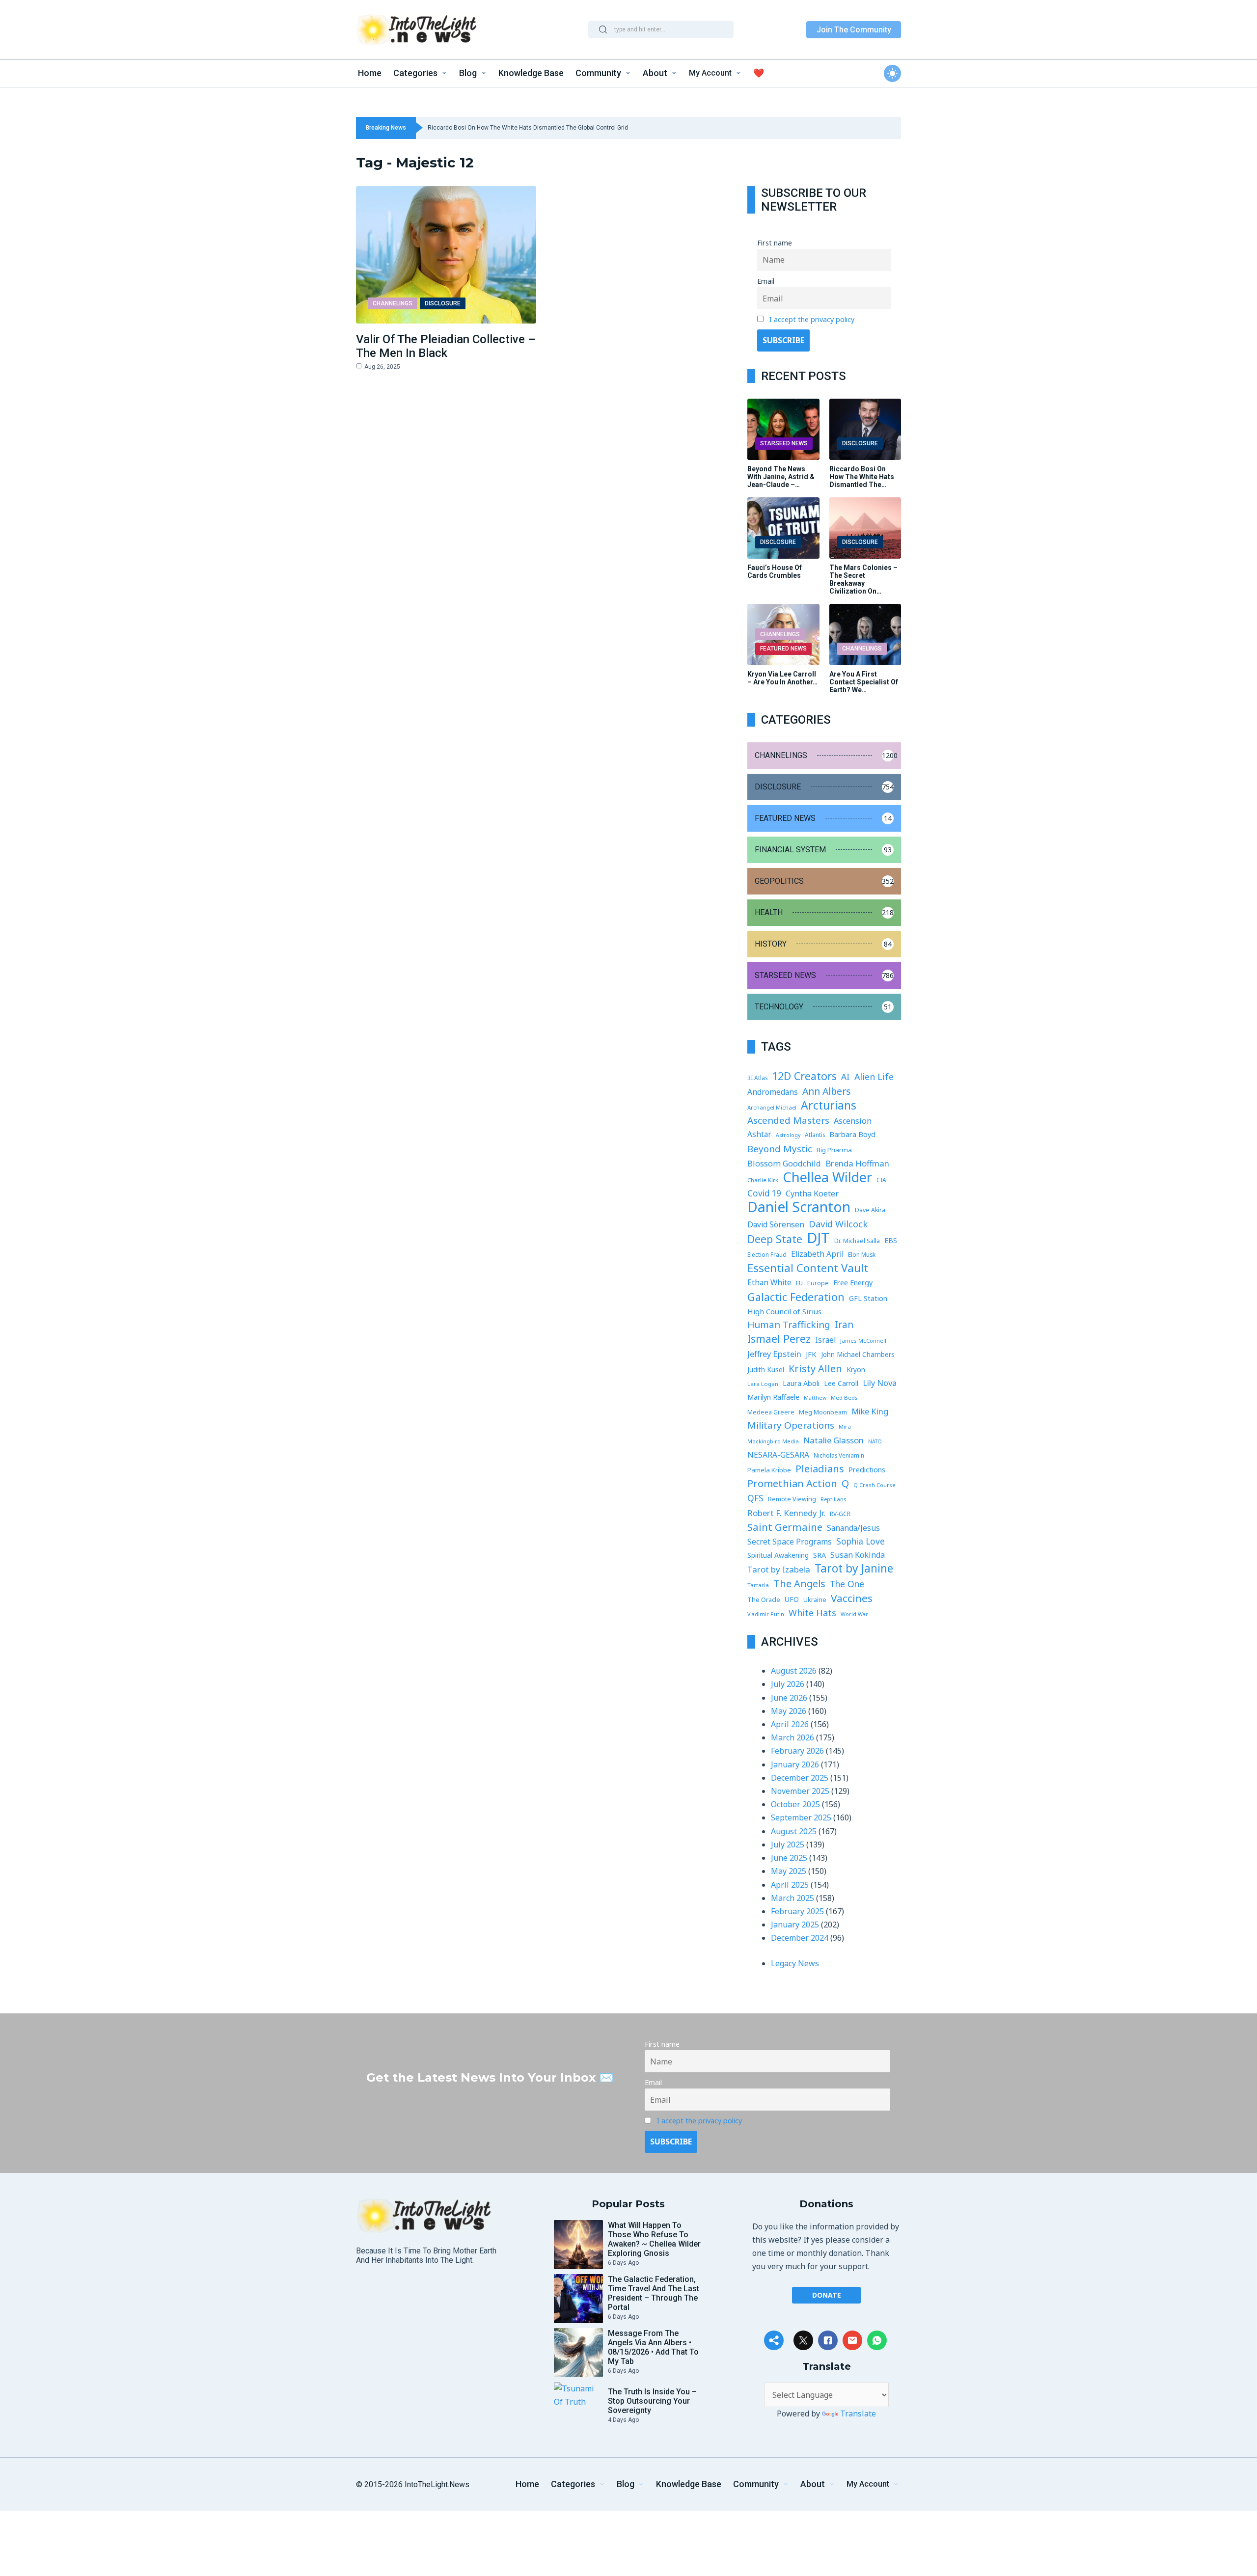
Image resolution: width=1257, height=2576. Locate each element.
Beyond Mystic (780, 1149)
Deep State (775, 1239)
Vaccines (852, 1598)
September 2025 (801, 1817)
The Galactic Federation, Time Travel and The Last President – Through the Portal (654, 2293)
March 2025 (792, 1898)
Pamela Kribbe (769, 1470)
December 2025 (800, 1778)
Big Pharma (834, 1150)
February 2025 (797, 1911)
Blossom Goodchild (784, 1164)
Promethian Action (792, 1483)
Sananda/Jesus (853, 1528)
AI (846, 1077)
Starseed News (784, 443)
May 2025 (789, 1871)
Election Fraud (767, 1254)
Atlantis (815, 1135)
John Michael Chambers (858, 1355)
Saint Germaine (785, 1527)
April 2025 (790, 1885)
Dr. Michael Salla (857, 1241)
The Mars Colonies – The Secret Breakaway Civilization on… (863, 579)
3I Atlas (757, 1078)
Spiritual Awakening (778, 1555)
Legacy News (795, 1963)
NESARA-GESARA (778, 1455)
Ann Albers (827, 1091)
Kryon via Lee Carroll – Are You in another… (782, 678)
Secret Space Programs (790, 1542)
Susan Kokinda (858, 1555)
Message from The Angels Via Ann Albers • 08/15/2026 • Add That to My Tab (653, 2347)
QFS (755, 1498)
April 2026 (790, 1724)
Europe (818, 1283)
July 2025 (788, 1844)
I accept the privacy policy (812, 319)
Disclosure (443, 303)
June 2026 (789, 1698)
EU (799, 1283)
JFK (811, 1354)
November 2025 (800, 1791)
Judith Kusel (766, 1369)
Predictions (867, 1470)
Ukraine (815, 1600)
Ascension (853, 1121)
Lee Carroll (841, 1383)
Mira (845, 1426)
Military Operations (791, 1425)
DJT (818, 1238)
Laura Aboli (801, 1383)
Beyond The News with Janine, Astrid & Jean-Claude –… (781, 477)
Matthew (815, 1398)
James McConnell (863, 1341)
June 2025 (789, 1858)
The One (847, 1584)
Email (766, 281)
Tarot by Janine (854, 1568)
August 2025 (794, 1831)
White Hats (812, 1613)
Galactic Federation (796, 1297)
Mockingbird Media (773, 1441)
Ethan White (769, 1282)
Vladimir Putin (766, 1614)
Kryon (856, 1369)
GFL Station (868, 1298)
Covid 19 (764, 1193)
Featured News (783, 649)
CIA (881, 1180)
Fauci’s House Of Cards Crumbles (775, 571)
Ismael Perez (779, 1339)
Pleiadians (820, 1469)
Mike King (870, 1411)
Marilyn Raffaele (773, 1397)
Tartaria (758, 1585)
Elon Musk (862, 1255)
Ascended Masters (788, 1120)
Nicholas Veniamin (839, 1455)
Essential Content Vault (808, 1268)
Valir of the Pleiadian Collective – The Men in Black (446, 346)
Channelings (393, 303)
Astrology (788, 1135)
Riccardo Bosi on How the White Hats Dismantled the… (862, 477)
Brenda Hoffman (857, 1163)
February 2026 (797, 1751)
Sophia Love (861, 1541)
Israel (825, 1340)
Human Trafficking (789, 1325)
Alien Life (874, 1077)
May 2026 (789, 1711)
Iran (844, 1325)
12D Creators (804, 1076)
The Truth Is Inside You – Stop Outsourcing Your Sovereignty (652, 2401)
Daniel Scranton (799, 1207)
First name (775, 243)
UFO (792, 1599)
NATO (875, 1441)
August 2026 (794, 1671)
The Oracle (764, 1600)
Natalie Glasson (833, 1440)
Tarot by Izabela (779, 1569)
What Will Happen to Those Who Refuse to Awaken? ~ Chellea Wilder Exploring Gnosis (654, 2239)
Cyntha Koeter (812, 1193)
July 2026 (788, 1684)
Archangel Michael (772, 1107)
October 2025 (795, 1804)
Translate (858, 2413)
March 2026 (792, 1737)
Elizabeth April (817, 1254)
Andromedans (773, 1092)
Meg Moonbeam (823, 1412)
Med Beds (844, 1397)
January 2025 (795, 1925)
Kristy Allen (815, 1369)
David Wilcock (838, 1224)
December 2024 (800, 1938)
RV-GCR (840, 1514)
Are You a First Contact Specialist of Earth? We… (864, 682)
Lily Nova (880, 1383)
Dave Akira (870, 1210)
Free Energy (853, 1282)
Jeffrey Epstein (774, 1354)
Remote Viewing (792, 1499)
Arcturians (829, 1105)
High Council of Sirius (784, 1311)
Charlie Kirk (763, 1180)
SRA (820, 1555)
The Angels (799, 1584)
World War (854, 1614)
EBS (891, 1240)
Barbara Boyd (852, 1134)
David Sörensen (776, 1224)
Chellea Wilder (827, 1177)
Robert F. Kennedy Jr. (786, 1513)
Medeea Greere (771, 1412)
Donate (827, 2295)
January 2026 (795, 1764)
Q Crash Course (874, 1485)
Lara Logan (763, 1384)
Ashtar (759, 1134)
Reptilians (833, 1499)
